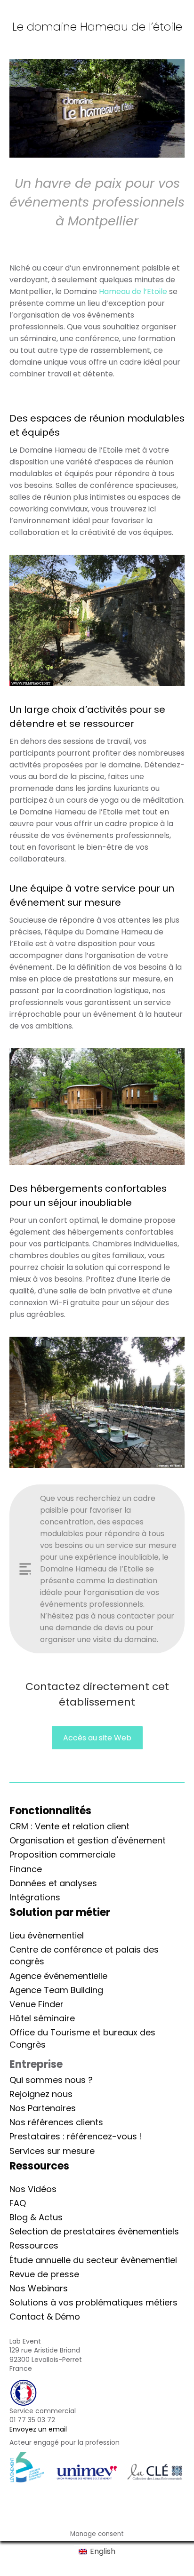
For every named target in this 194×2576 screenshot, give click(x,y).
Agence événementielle (58, 1976)
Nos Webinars (39, 2288)
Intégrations (35, 1897)
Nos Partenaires (43, 2108)
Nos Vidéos (33, 2189)
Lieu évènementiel (47, 1935)
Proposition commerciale (62, 1854)
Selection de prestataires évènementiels (94, 2231)
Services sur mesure (52, 2151)
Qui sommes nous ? (51, 2080)
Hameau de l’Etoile (133, 291)
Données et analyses (53, 1883)
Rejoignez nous (41, 2094)
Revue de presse (44, 2274)
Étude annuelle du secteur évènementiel (93, 2260)
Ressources (34, 2245)
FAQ (18, 2203)
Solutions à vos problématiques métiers (93, 2302)
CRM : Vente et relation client (69, 1826)
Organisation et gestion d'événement (88, 1840)
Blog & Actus (36, 2217)
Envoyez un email (38, 2429)
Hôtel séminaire (42, 2018)
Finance (26, 1869)
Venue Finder (36, 2004)
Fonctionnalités (50, 1811)
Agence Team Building (56, 1990)
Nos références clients (56, 2122)
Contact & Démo (45, 2317)
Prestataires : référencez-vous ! (76, 2136)
